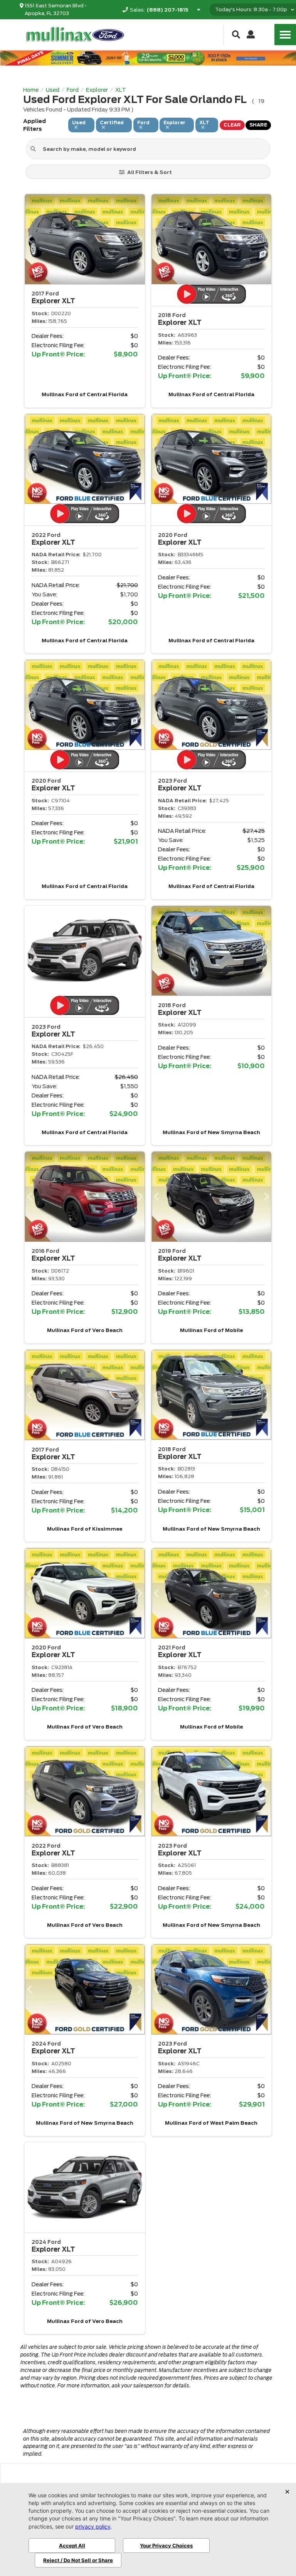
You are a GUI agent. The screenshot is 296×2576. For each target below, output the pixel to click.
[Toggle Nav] (285, 35)
